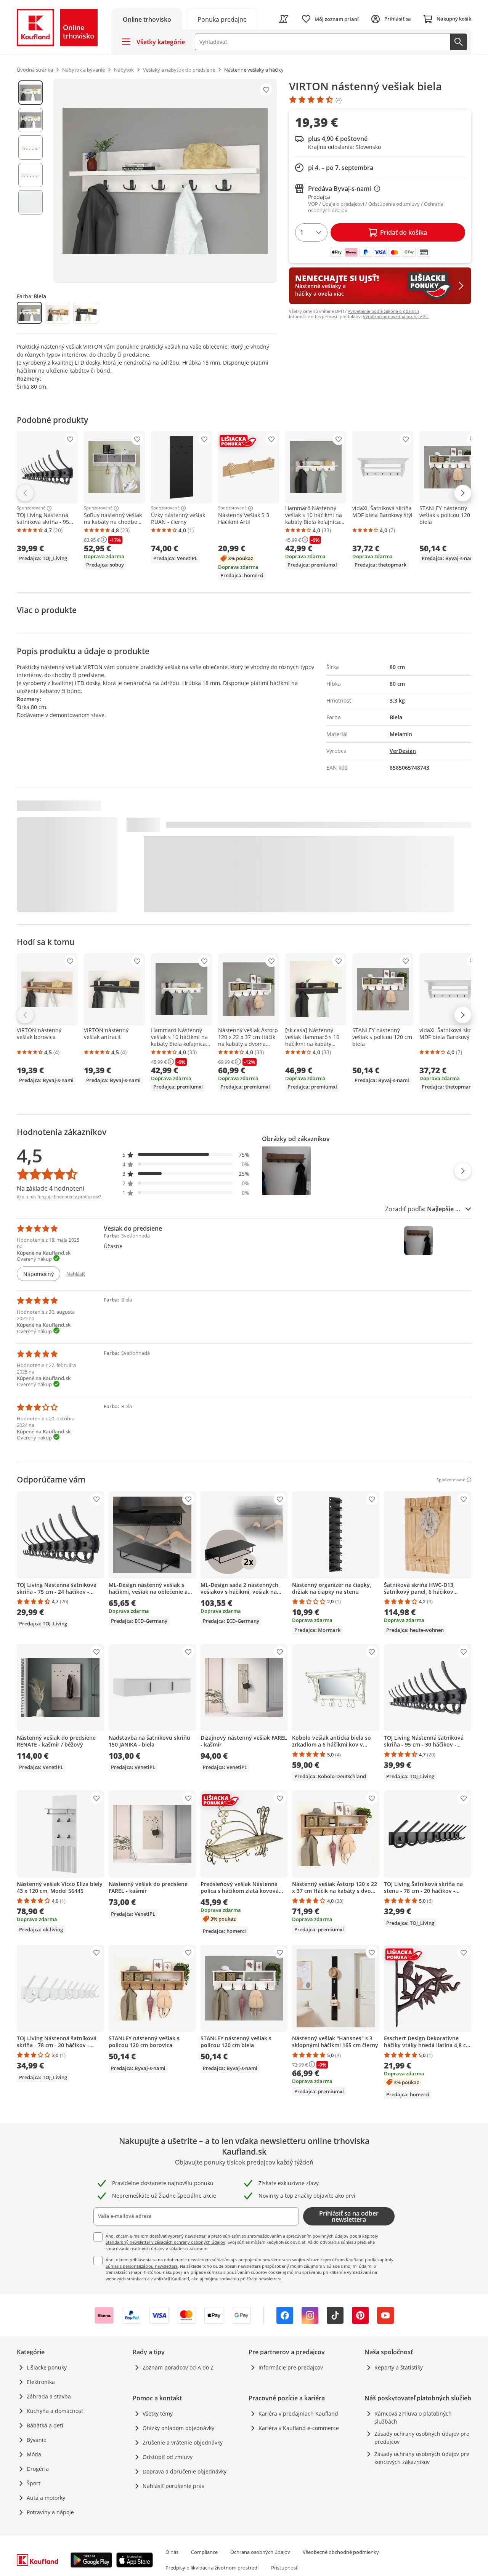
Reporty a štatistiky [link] (399, 2367)
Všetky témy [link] (158, 2413)
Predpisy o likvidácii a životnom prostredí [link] (212, 2568)
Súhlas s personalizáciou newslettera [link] (142, 2266)
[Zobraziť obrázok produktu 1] (30, 93)
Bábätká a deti (45, 2425)
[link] (222, 19)
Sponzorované (31, 508)
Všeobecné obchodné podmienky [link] (341, 2552)
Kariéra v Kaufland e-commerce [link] (299, 2428)
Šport (34, 2483)
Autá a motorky (46, 2498)
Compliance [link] (204, 2552)
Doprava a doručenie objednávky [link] (185, 2471)
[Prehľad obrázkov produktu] (30, 181)
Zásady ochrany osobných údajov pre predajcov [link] (422, 2438)
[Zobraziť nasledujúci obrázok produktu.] (463, 1171)
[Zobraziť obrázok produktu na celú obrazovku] (165, 181)
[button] (186, 1155)
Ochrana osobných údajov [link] (260, 2552)
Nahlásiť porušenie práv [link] (173, 2486)
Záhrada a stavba (49, 2396)
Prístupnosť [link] (284, 2568)
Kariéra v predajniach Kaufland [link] (298, 2413)
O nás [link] (172, 2552)
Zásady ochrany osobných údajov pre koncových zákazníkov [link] (422, 2458)
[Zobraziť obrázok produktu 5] (30, 202)
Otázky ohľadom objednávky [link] (178, 2428)
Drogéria (38, 2469)
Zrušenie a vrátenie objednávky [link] (183, 2442)
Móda (34, 2454)
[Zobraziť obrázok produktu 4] (30, 175)
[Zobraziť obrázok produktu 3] (30, 147)
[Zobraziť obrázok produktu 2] (30, 120)
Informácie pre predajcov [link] (291, 2367)
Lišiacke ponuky (47, 2367)
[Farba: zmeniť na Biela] (29, 313)
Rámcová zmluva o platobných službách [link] (413, 2418)
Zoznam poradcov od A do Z (178, 2367)
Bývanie (37, 2440)
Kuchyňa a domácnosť (55, 2411)
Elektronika (41, 2382)
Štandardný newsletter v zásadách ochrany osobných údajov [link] (165, 2242)
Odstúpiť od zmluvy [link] (168, 2457)
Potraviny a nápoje (50, 2512)
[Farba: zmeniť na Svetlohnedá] (58, 313)
